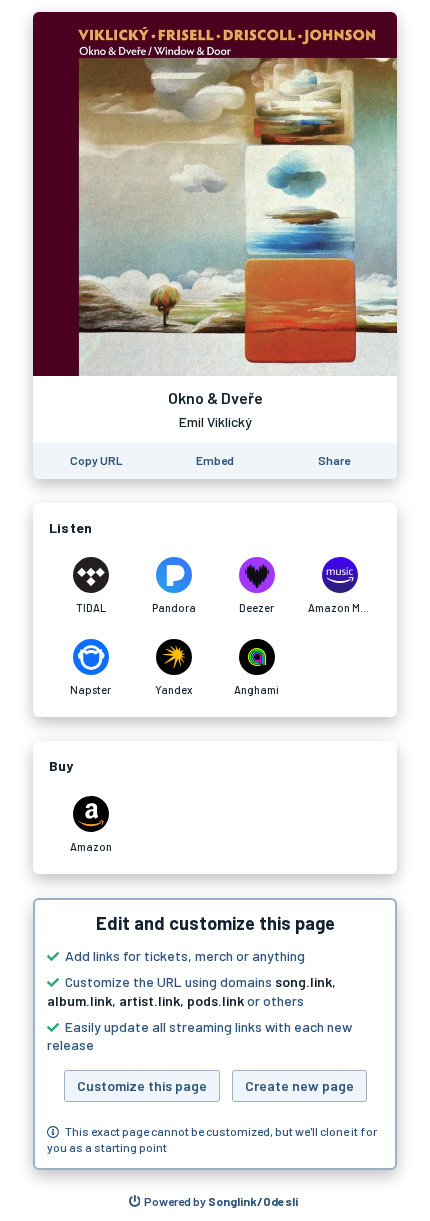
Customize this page (142, 1085)
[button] (215, 1034)
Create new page (299, 1085)
